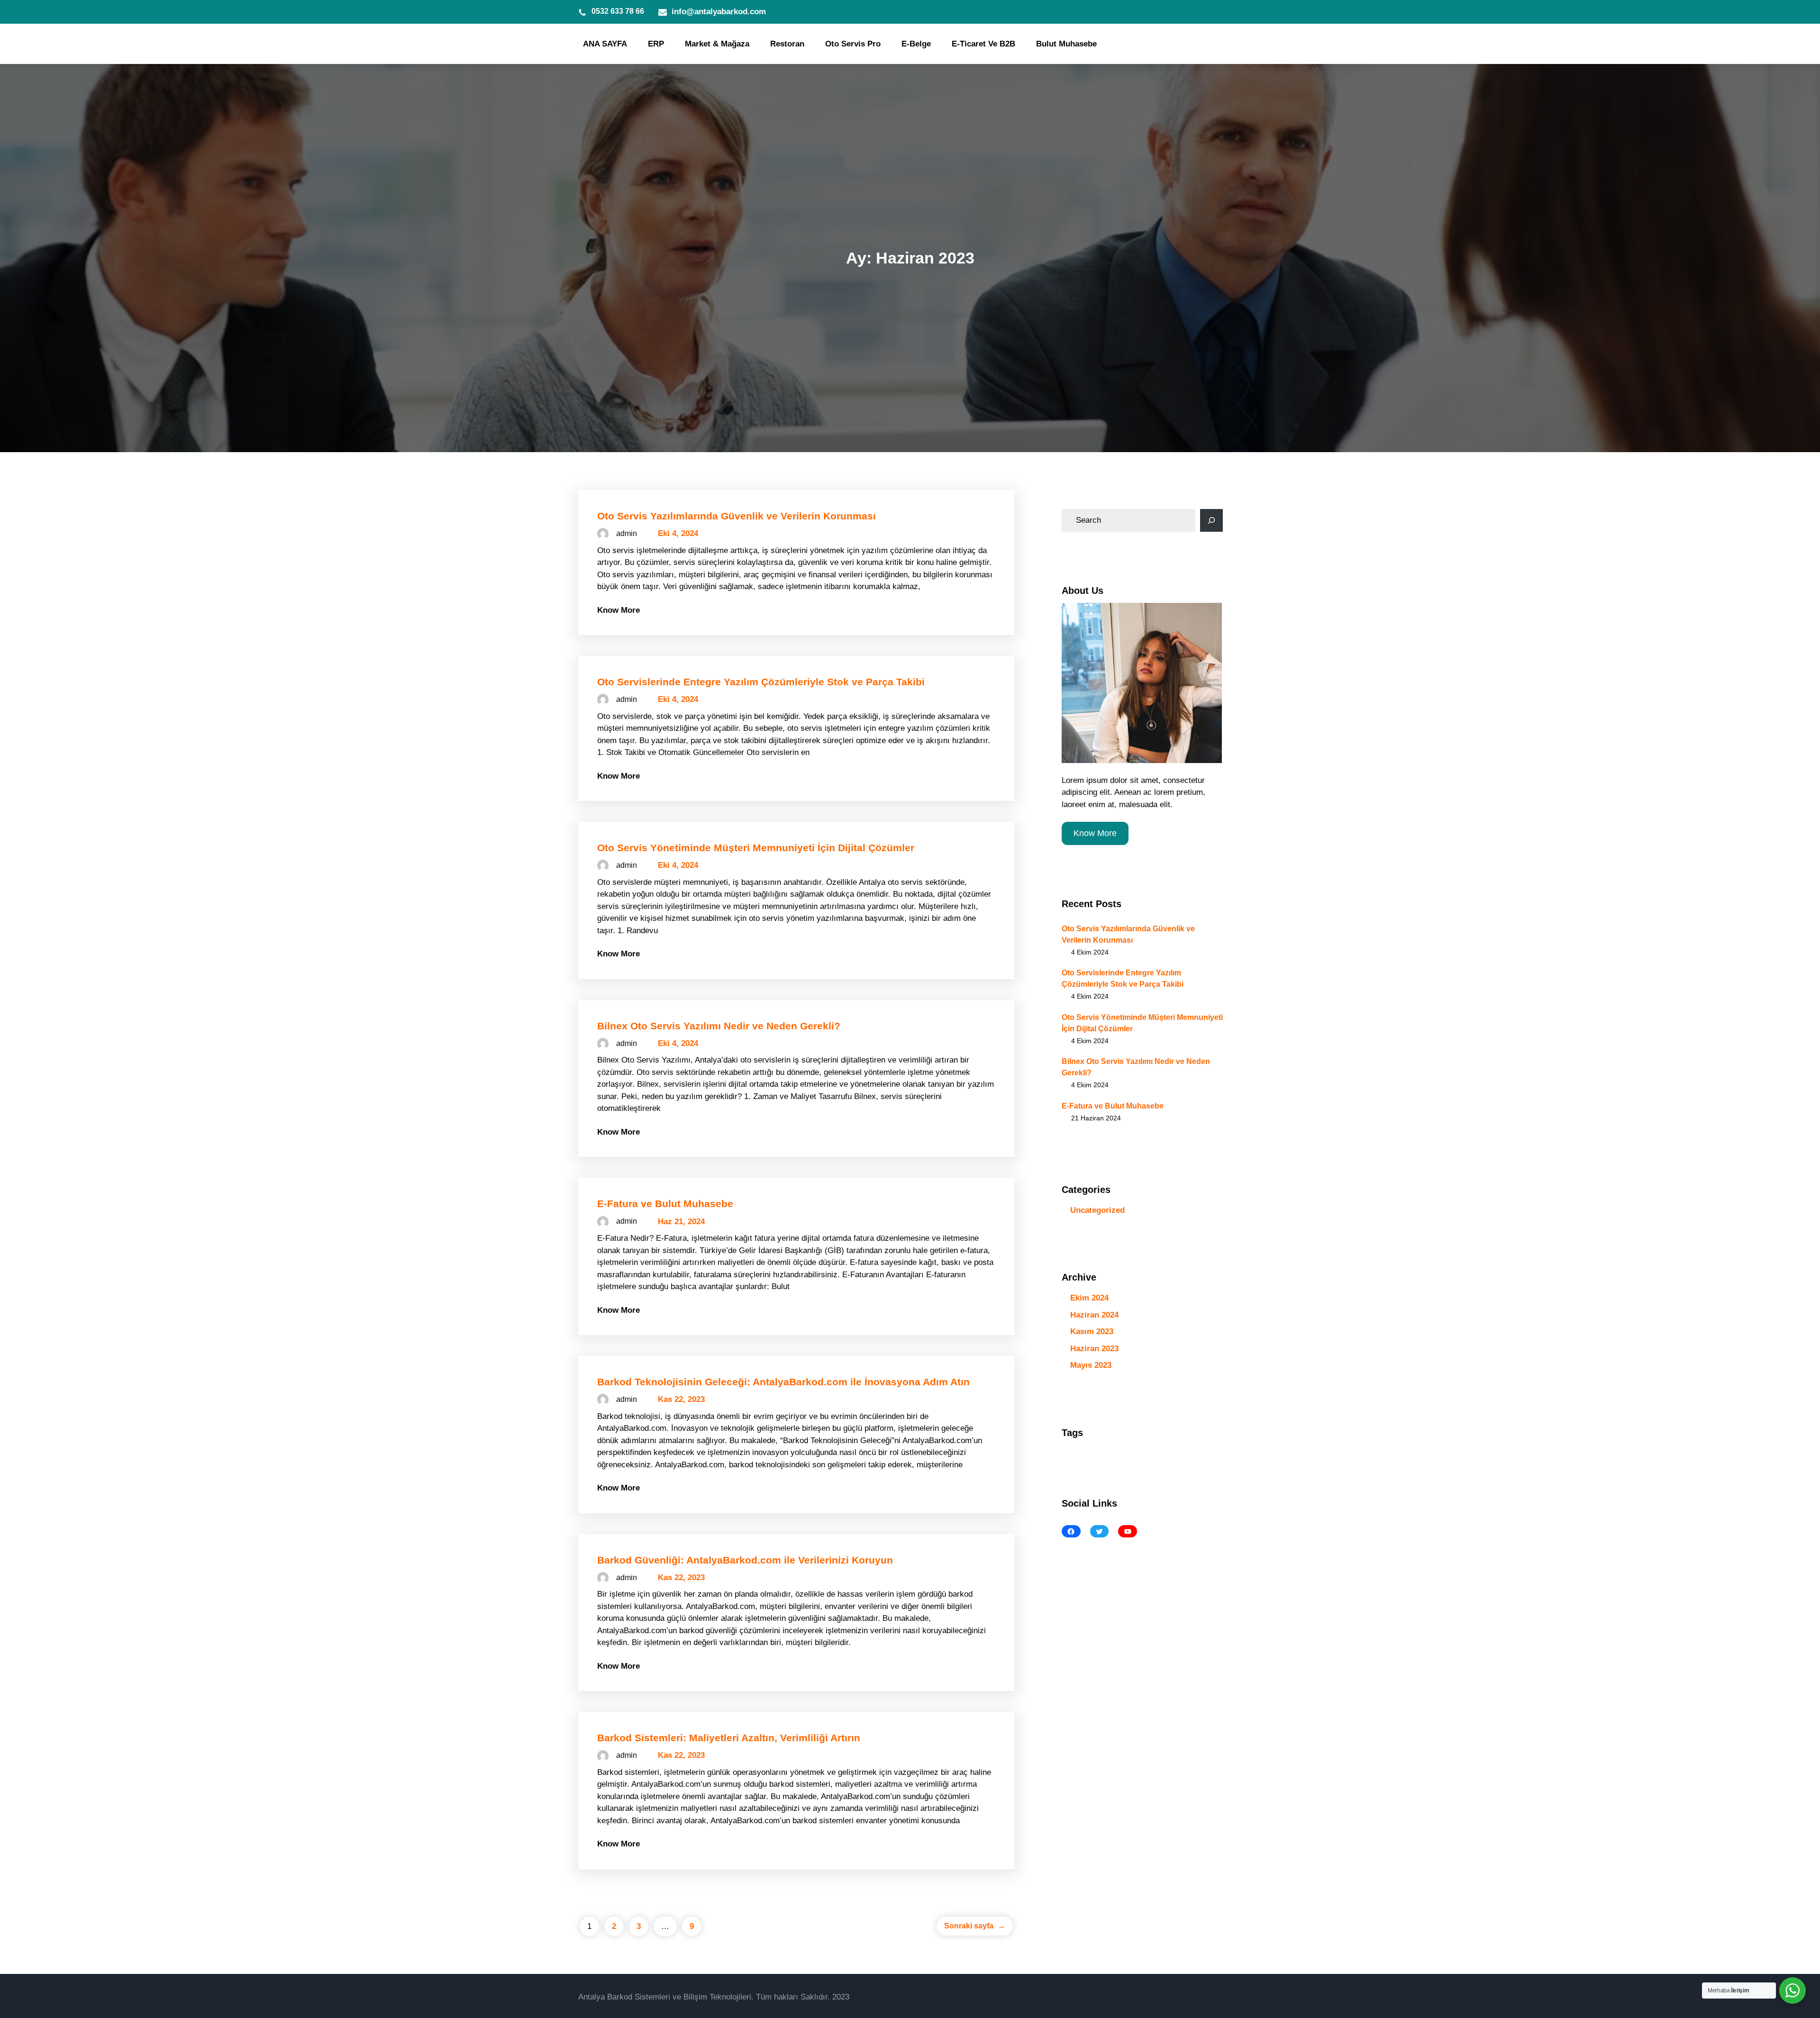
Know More (619, 610)
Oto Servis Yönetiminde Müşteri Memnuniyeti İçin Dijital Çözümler (756, 848)
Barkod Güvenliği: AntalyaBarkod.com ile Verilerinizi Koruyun (745, 1560)
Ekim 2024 (1089, 1298)
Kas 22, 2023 (681, 1399)
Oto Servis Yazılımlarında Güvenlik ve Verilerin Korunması (737, 516)
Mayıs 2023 (1091, 1365)
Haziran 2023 (1094, 1349)
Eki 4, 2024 (678, 533)
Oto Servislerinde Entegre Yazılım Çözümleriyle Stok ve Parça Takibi (761, 682)
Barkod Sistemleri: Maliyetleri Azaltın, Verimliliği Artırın (729, 1738)
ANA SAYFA (605, 44)
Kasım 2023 (1092, 1332)
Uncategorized (1097, 1210)
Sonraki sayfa (975, 1926)
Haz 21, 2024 (681, 1222)
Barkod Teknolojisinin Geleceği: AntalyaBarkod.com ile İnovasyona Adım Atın (783, 1382)
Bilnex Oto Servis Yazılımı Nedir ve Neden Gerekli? (719, 1026)
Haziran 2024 (1094, 1315)
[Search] (1211, 520)
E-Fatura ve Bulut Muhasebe (665, 1204)
